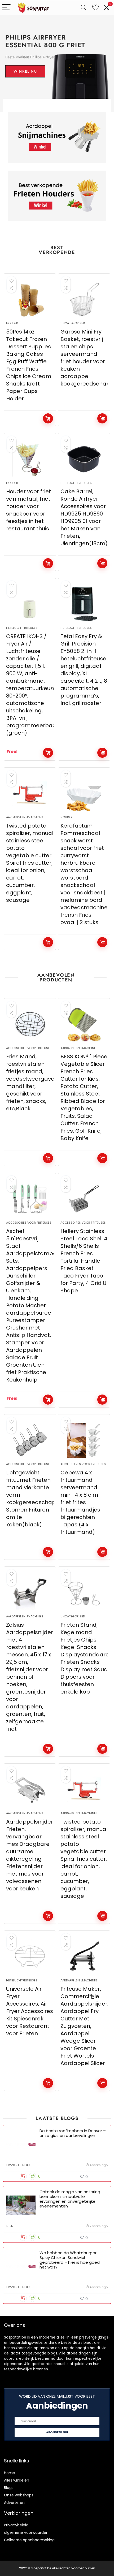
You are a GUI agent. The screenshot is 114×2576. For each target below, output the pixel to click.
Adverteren (14, 2503)
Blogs (9, 2488)
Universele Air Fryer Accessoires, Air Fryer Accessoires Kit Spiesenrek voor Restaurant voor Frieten (30, 2011)
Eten (10, 2226)
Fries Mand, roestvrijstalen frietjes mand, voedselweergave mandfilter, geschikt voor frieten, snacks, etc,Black (30, 1083)
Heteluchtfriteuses (76, 483)
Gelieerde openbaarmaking (29, 2540)
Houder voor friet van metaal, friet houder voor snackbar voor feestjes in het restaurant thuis (28, 510)
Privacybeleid (16, 2525)
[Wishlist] (95, 8)
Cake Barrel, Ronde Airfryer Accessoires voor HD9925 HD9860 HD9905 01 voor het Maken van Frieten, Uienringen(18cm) (84, 517)
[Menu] (6, 8)
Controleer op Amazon (48, 418)
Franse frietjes (18, 2165)
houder (12, 323)
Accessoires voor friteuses (29, 1048)
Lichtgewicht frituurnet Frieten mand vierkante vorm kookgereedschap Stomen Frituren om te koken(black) (31, 1499)
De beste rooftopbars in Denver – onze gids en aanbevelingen (73, 2133)
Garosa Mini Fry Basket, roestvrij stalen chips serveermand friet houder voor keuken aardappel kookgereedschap (85, 358)
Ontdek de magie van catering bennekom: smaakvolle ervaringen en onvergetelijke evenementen (70, 2199)
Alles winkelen (17, 2480)
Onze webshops (19, 2495)
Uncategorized (73, 323)
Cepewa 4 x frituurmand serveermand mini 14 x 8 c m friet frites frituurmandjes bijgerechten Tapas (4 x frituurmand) (80, 1502)
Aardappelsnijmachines (25, 817)
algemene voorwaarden (26, 2532)
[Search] (84, 8)
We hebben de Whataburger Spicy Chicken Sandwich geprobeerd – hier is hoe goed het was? (70, 2260)
